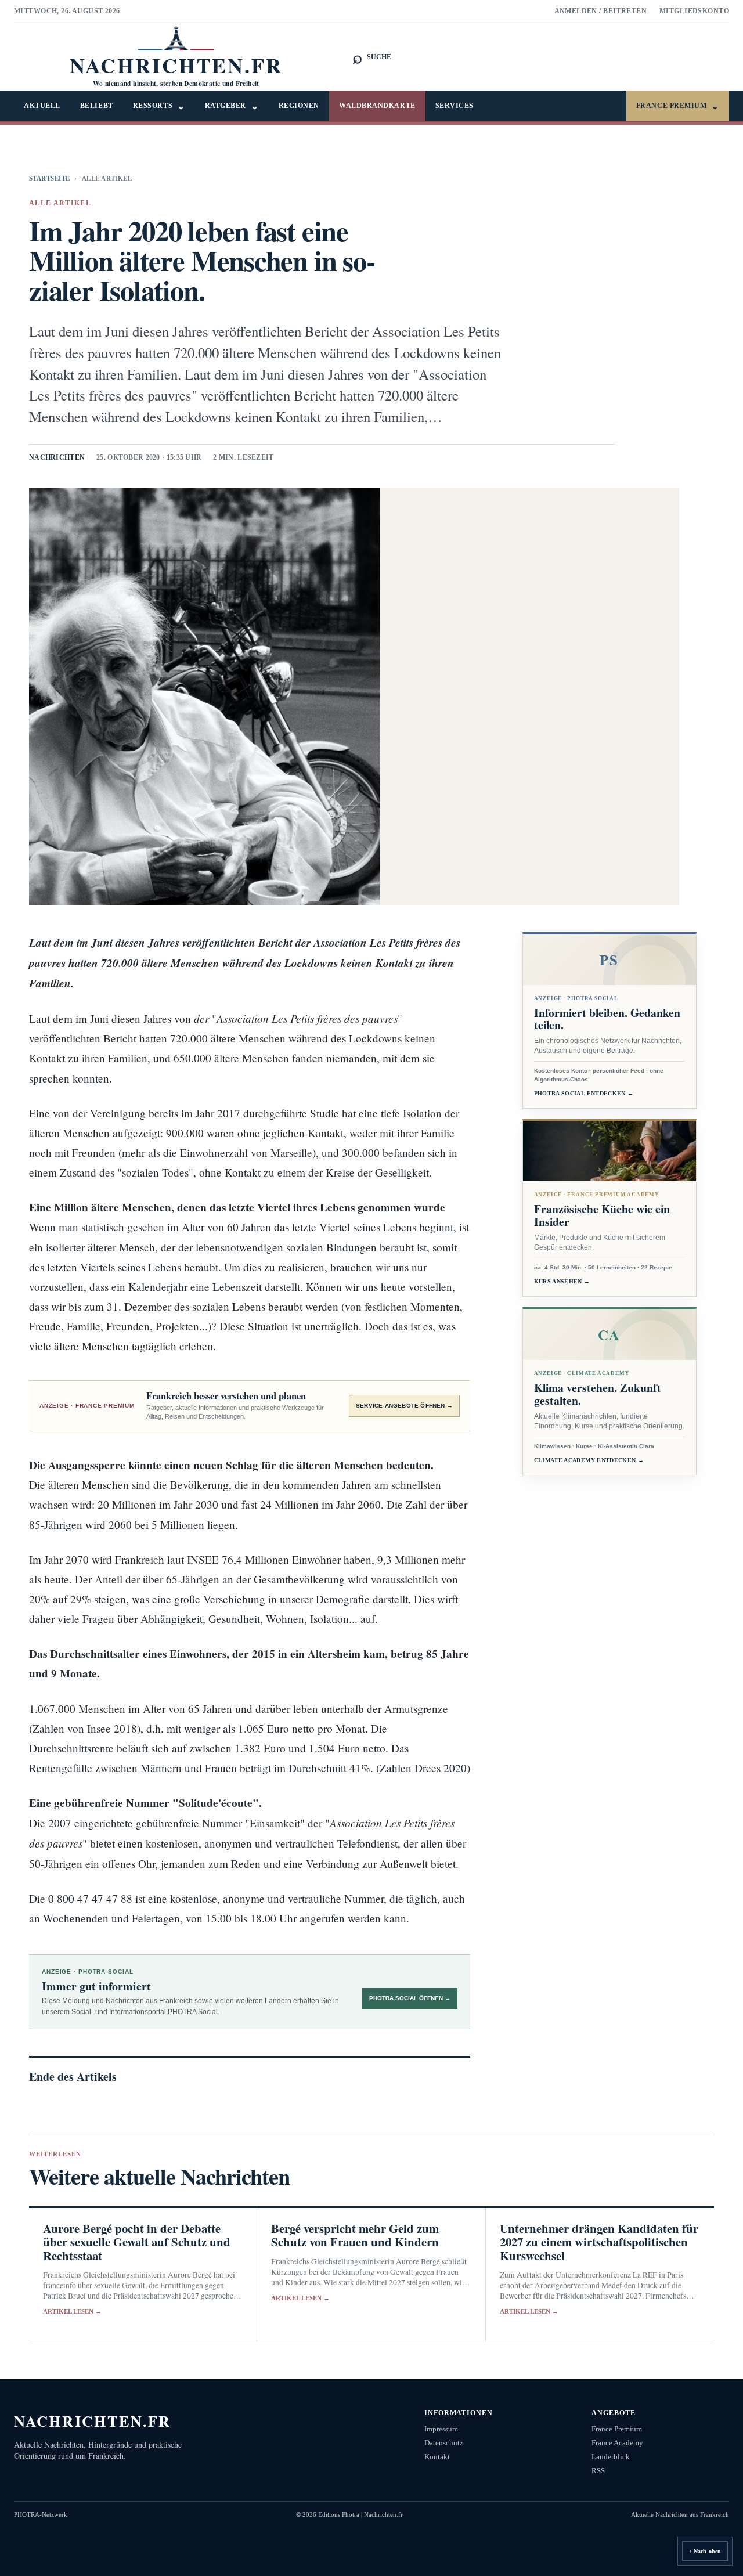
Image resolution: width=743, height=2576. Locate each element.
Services (455, 106)
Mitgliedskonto (694, 11)
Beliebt (97, 106)
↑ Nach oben (705, 2551)
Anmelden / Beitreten (601, 11)
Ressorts (159, 106)
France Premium (678, 106)
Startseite (49, 178)
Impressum (441, 2429)
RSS (598, 2471)
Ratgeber (232, 106)
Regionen (299, 106)
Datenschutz (444, 2443)
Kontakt (437, 2457)
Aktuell (42, 106)
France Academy (617, 2443)
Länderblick (611, 2457)
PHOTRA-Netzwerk (41, 2514)
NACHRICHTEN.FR (93, 2421)
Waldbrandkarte (377, 106)
